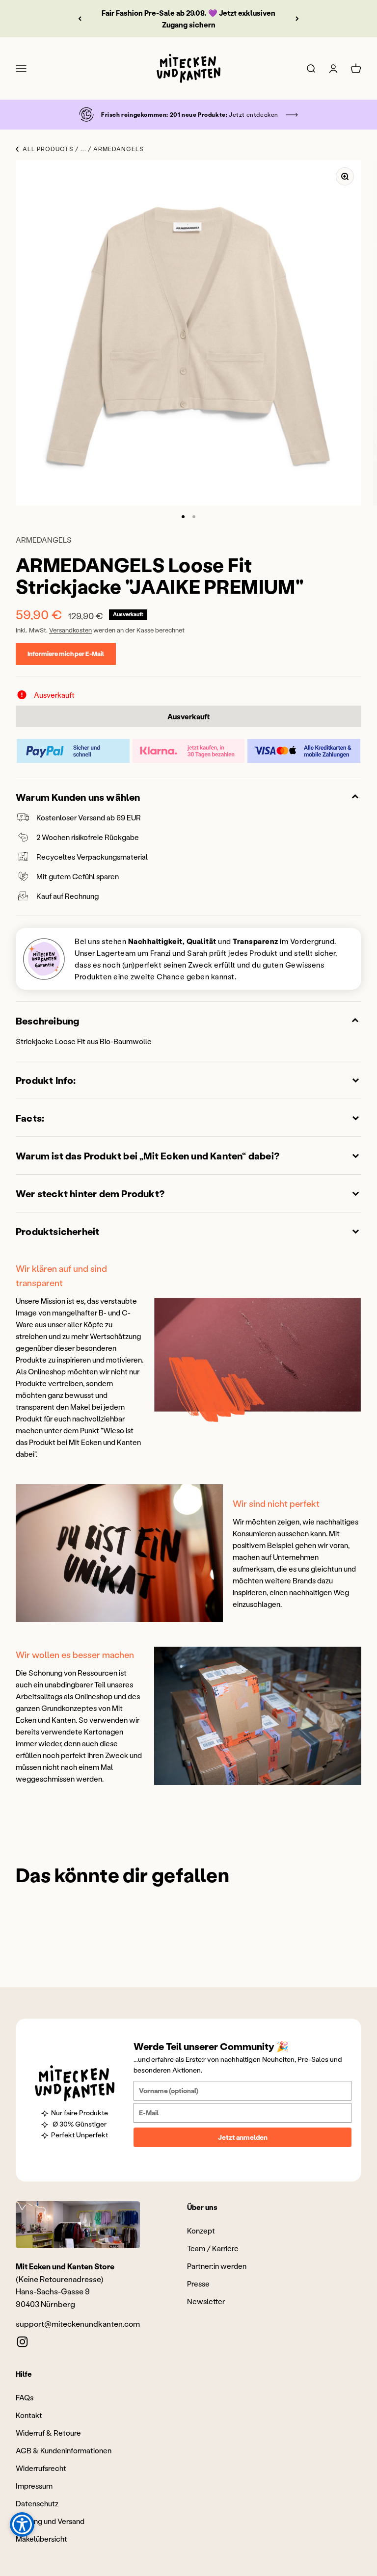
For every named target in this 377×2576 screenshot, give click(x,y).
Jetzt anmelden (243, 2137)
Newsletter (206, 2301)
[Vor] (297, 19)
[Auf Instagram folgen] (22, 2342)
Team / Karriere (213, 2248)
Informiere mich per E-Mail (66, 653)
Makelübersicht (41, 2539)
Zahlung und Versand (50, 2521)
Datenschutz (37, 2503)
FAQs (25, 2397)
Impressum (34, 2486)
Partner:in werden (217, 2266)
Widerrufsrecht (41, 2468)
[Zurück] (80, 19)
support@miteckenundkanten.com (78, 2324)
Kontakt (29, 2415)
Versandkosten (70, 630)
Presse (198, 2284)
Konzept (201, 2231)
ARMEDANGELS (44, 540)
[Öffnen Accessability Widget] (22, 2524)
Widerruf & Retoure (48, 2433)
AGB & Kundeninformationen (64, 2450)
